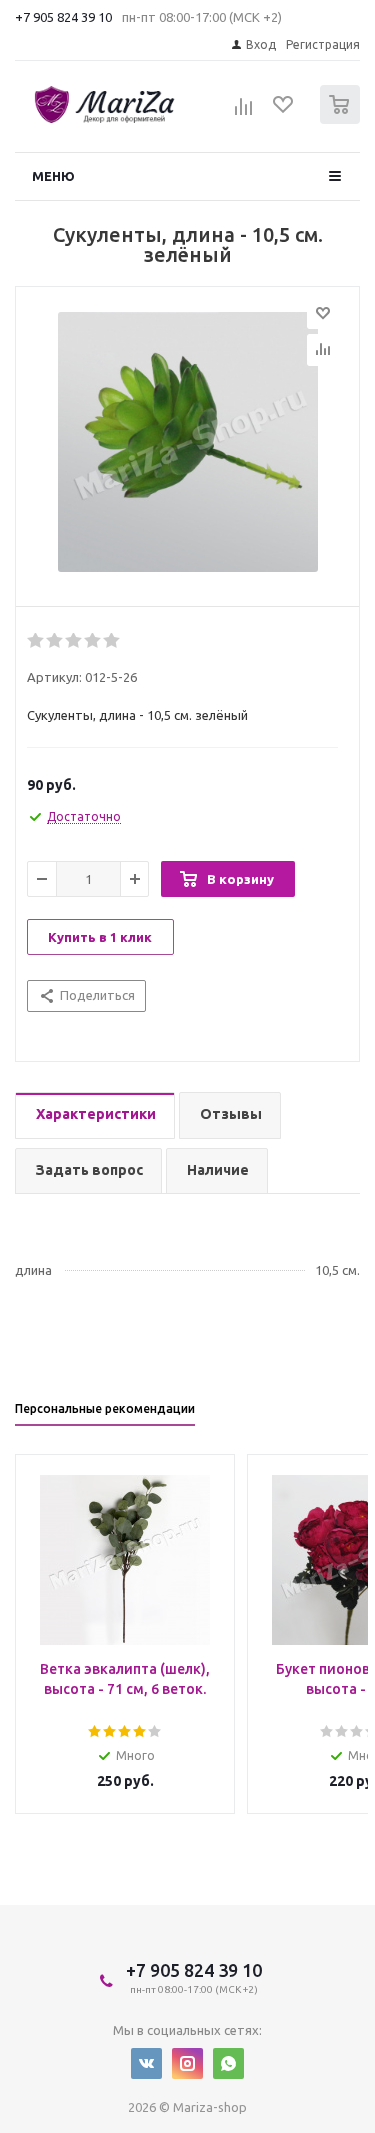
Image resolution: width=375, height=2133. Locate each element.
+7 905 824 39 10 (63, 17)
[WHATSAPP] (228, 2063)
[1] (36, 641)
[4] (93, 641)
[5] (112, 641)
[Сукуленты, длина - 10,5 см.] (187, 442)
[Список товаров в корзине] (342, 119)
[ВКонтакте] (146, 2063)
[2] (55, 641)
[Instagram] (187, 2063)
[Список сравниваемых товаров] (244, 113)
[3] (74, 641)
